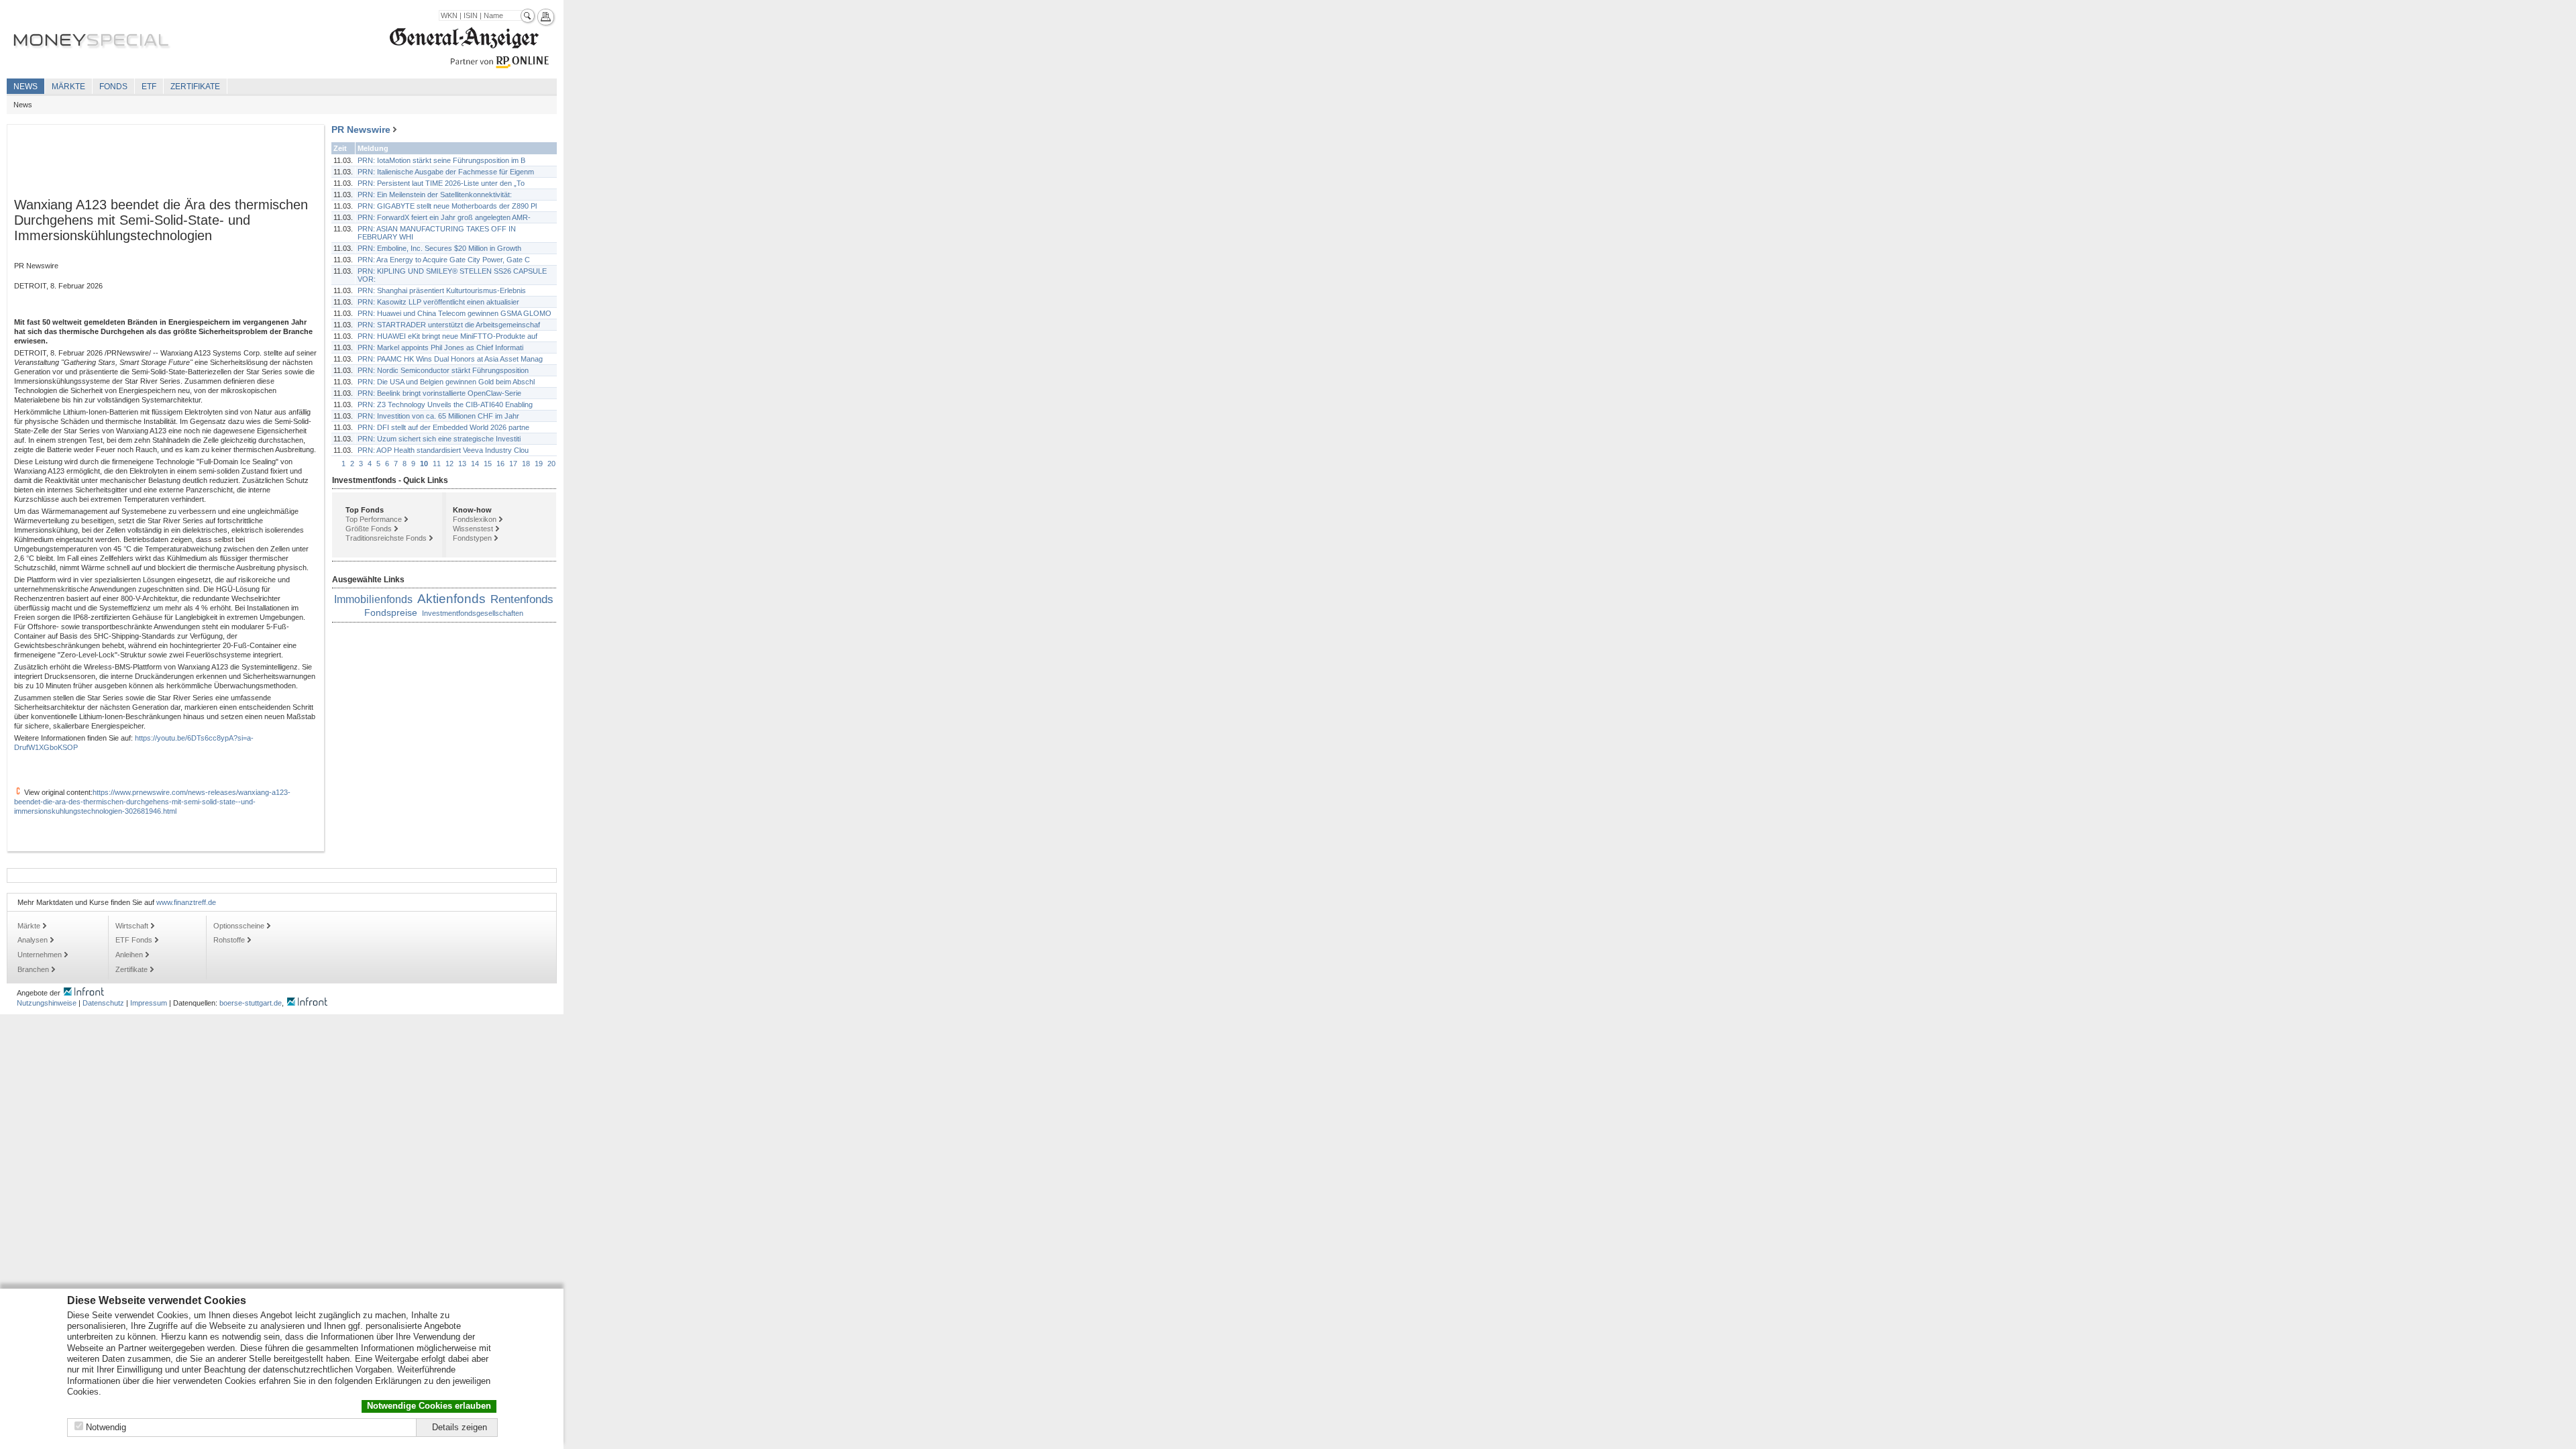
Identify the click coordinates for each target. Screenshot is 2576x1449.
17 (513, 464)
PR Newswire (361, 129)
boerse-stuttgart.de (251, 1003)
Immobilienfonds (373, 599)
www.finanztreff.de (186, 902)
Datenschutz (103, 1003)
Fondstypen (472, 538)
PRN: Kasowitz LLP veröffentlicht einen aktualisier (438, 302)
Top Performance (374, 519)
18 (526, 464)
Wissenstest (473, 529)
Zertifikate (195, 87)
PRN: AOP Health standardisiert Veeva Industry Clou (443, 450)
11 (437, 464)
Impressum (149, 1003)
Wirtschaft (132, 926)
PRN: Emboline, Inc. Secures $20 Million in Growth (439, 248)
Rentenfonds (522, 599)
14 (475, 464)
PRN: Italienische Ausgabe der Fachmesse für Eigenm (446, 172)
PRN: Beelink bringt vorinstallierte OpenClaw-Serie (439, 393)
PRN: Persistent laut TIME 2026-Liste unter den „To (441, 183)
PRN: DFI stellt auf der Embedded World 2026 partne (443, 427)
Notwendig (106, 1427)
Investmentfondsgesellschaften (473, 613)
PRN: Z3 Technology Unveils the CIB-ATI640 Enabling (445, 405)
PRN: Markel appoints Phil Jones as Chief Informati (440, 347)
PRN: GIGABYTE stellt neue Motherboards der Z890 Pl (447, 206)
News (25, 87)
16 (500, 464)
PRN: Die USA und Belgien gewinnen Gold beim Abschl (446, 382)
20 (551, 464)
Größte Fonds (369, 529)
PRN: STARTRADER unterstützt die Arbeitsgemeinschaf (449, 325)
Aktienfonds (451, 599)
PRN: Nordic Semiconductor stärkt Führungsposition (443, 370)
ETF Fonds (134, 940)
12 (449, 464)
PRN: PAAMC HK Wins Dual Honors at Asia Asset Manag (450, 359)
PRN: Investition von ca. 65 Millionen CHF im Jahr (438, 416)
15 (488, 464)
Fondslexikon (475, 519)
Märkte (68, 87)
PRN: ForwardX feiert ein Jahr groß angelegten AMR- (444, 217)
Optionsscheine (239, 926)
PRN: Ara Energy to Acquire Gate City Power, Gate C (444, 260)
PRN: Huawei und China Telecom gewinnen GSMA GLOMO (454, 313)
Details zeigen (460, 1427)
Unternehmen (40, 955)
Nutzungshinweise (47, 1003)
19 (539, 464)
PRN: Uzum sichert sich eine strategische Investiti (439, 439)
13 (462, 464)
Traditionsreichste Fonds (386, 538)
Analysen (33, 940)
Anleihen (129, 955)
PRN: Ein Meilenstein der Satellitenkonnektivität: (435, 195)
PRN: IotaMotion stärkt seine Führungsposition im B (441, 160)
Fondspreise (391, 612)
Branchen (33, 969)
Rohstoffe (229, 940)
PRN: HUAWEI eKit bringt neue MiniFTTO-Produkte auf (447, 336)
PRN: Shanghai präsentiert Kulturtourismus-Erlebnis (442, 290)
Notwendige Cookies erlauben (429, 1406)
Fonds (113, 87)
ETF (149, 87)
